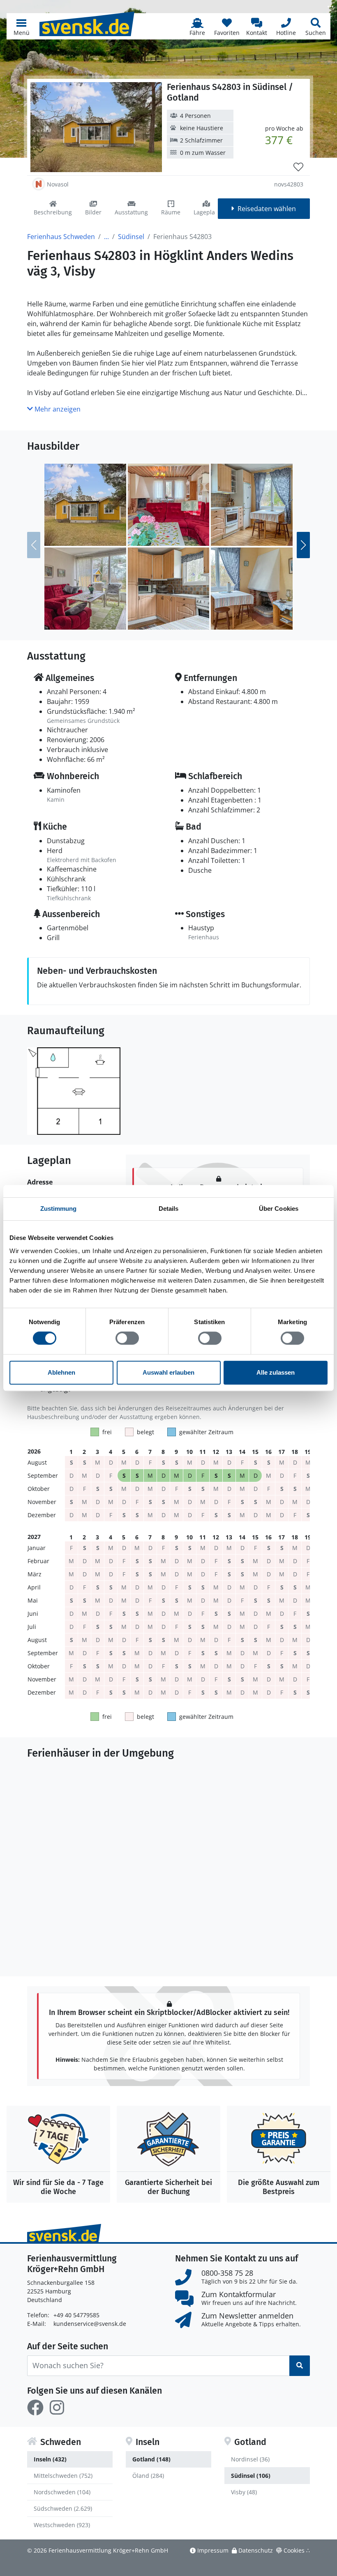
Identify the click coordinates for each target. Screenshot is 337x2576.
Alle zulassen (276, 1372)
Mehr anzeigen (57, 409)
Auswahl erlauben (168, 1372)
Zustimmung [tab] (59, 1209)
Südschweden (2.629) (63, 2508)
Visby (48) (244, 2492)
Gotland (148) (151, 2459)
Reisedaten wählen (267, 209)
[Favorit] (298, 167)
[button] (21, 26)
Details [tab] (169, 1209)
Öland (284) (148, 2476)
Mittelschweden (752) (63, 2476)
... (106, 237)
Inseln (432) (50, 2459)
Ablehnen (61, 1372)
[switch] (127, 1338)
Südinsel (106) (251, 2476)
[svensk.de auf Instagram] (57, 2408)
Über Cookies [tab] (279, 1209)
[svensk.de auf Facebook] (35, 2408)
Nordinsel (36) (250, 2459)
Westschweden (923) (62, 2525)
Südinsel (131, 237)
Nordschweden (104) (62, 2492)
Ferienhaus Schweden (61, 237)
